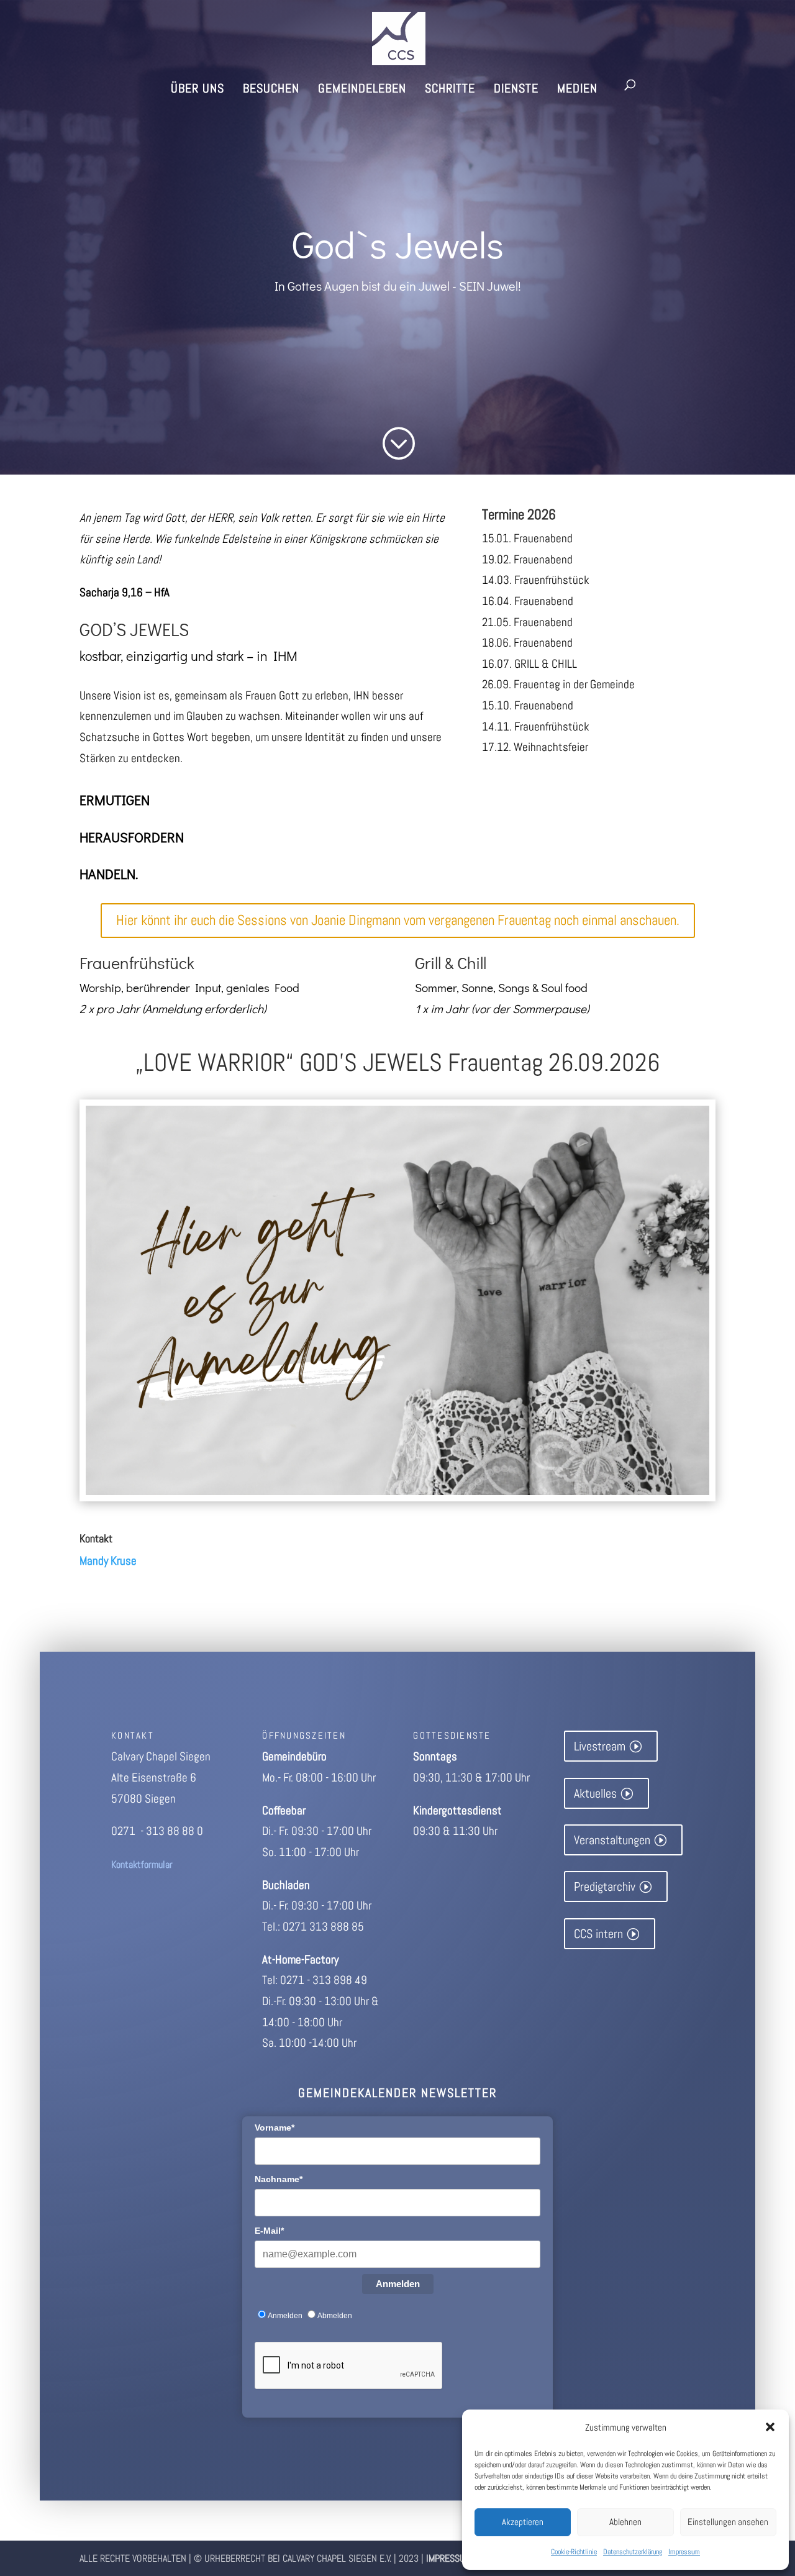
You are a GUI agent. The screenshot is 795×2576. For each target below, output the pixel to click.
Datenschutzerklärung (633, 2552)
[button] (770, 2427)
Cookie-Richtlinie (574, 2552)
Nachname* (279, 2179)
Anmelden (398, 2284)
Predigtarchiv (605, 1886)
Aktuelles (595, 1793)
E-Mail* (269, 2231)
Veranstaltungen (612, 1840)
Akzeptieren (523, 2522)
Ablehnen (625, 2522)
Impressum (684, 2552)
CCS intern (598, 1934)
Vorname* (275, 2128)
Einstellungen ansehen (728, 2522)
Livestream (600, 1746)
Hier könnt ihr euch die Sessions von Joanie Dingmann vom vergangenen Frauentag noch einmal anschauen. (398, 920)
